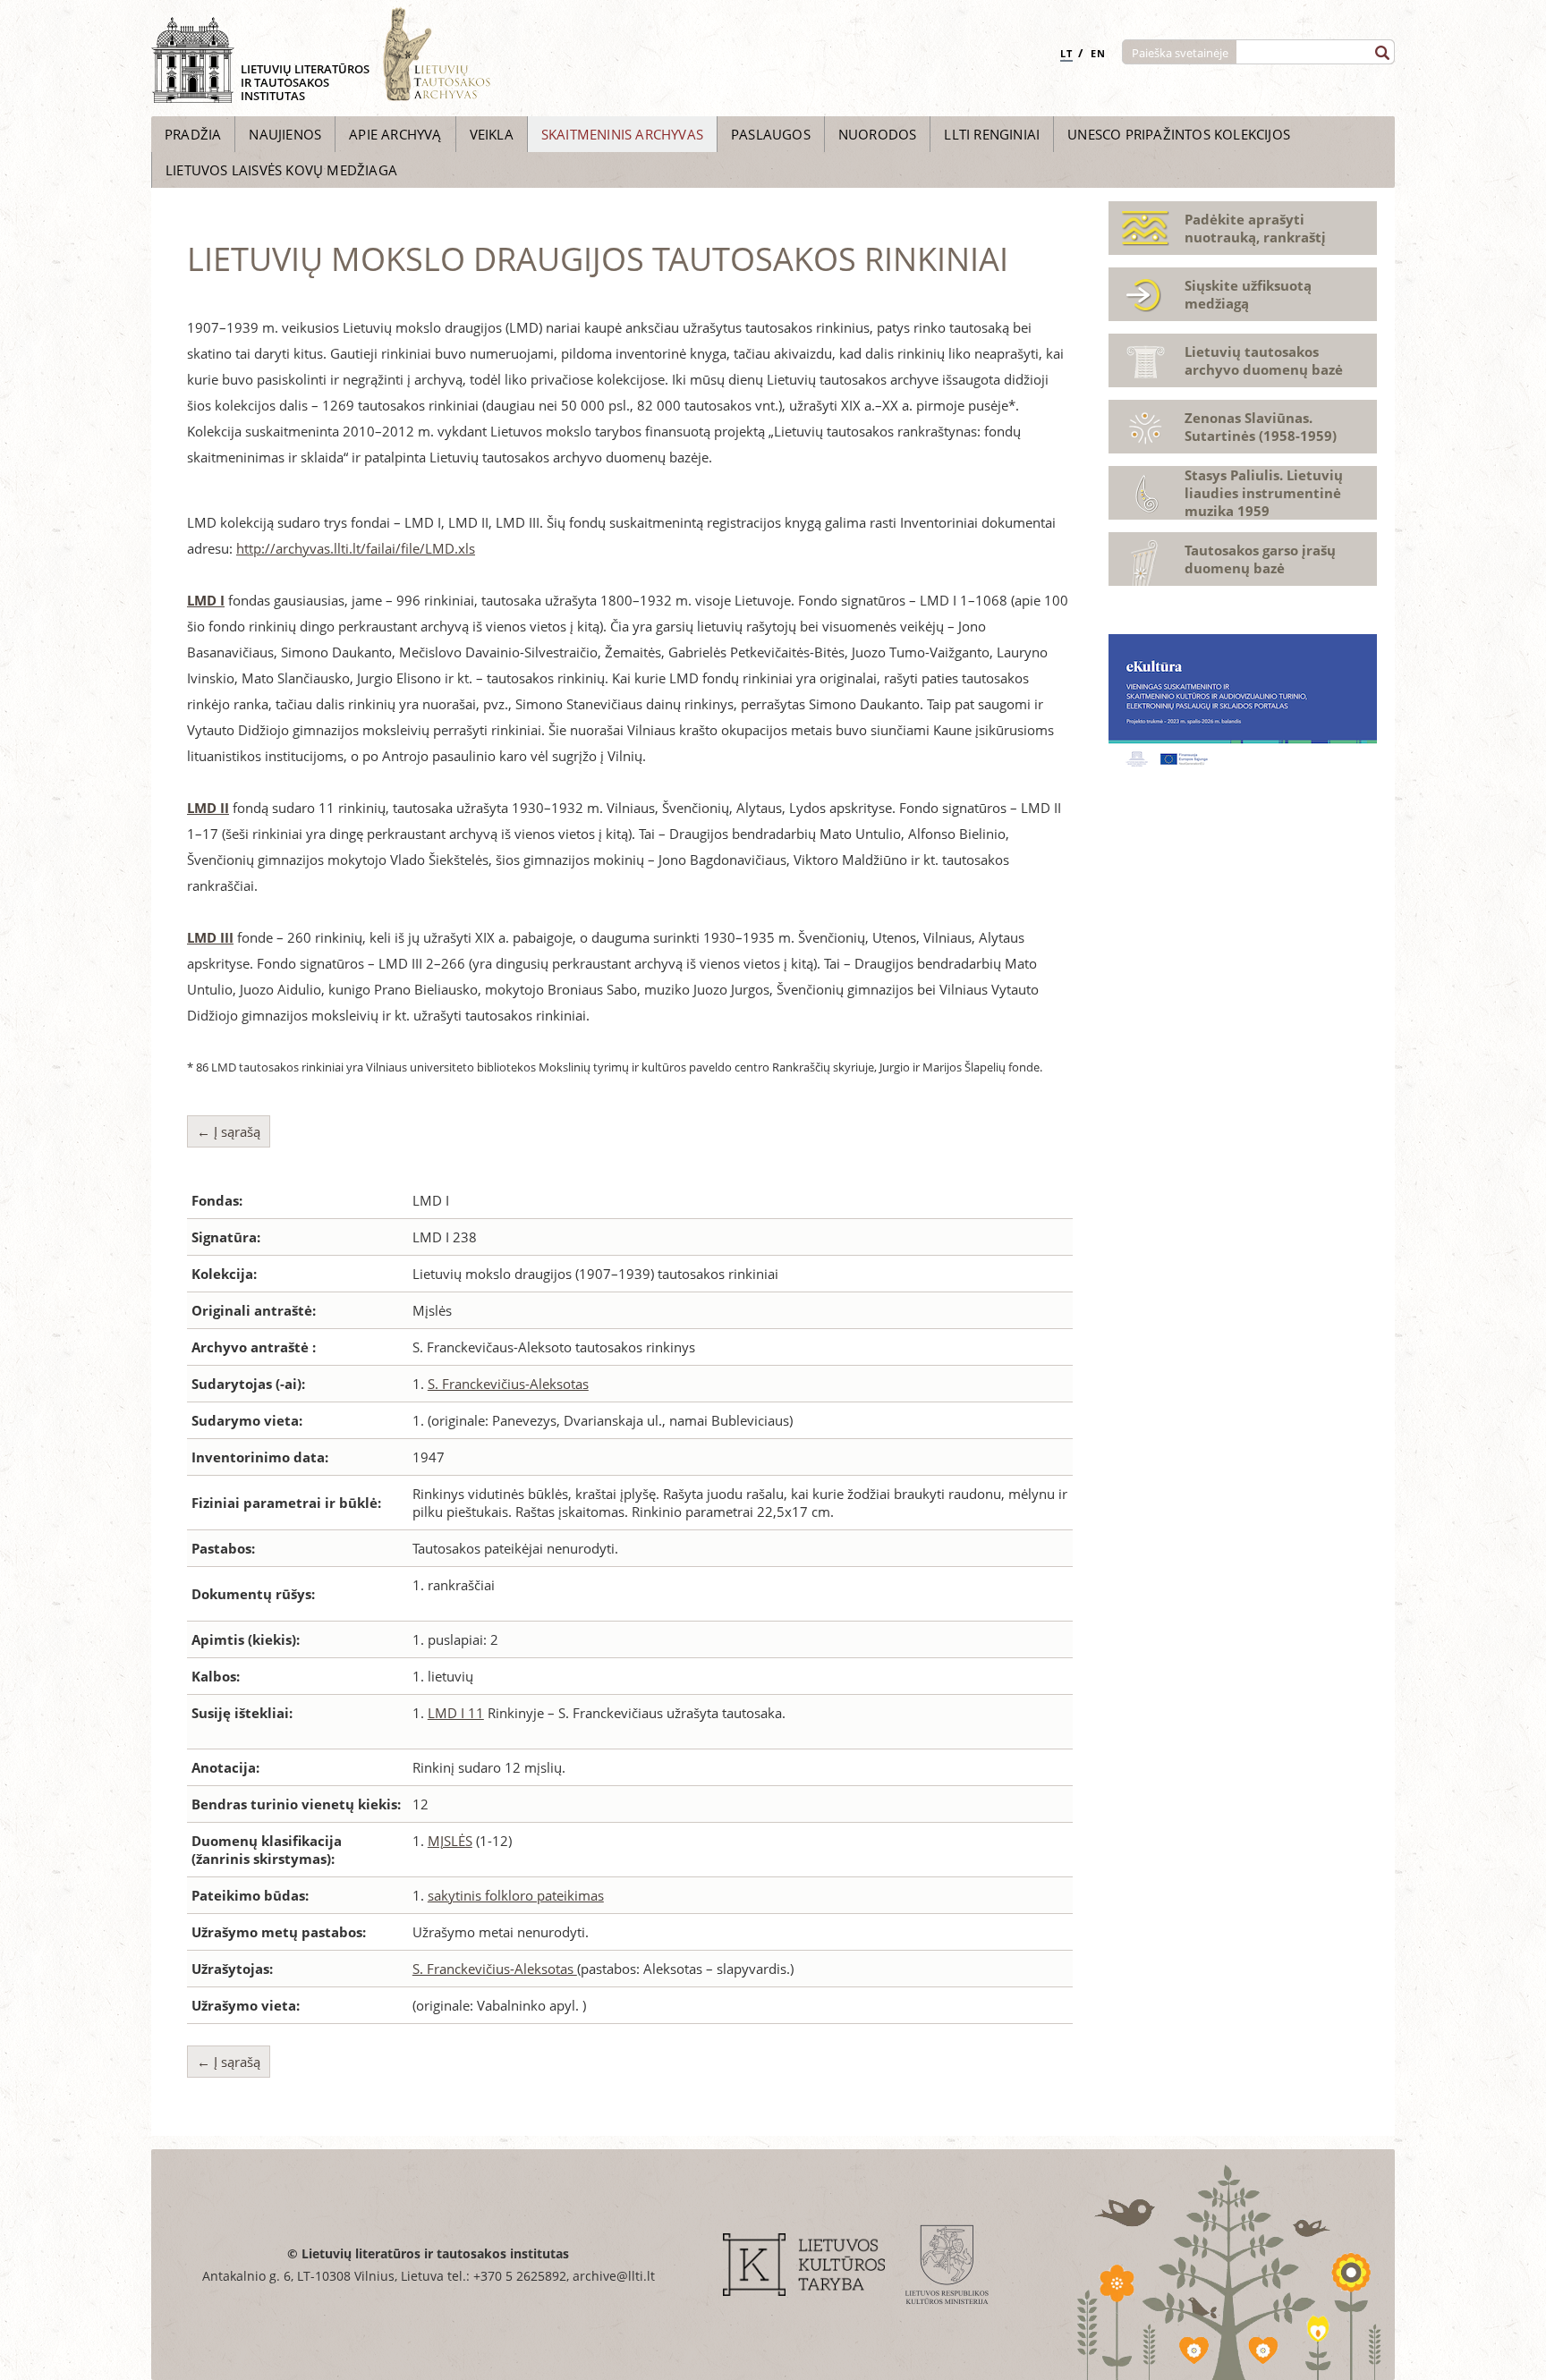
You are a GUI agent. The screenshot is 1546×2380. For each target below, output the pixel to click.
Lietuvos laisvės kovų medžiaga (281, 170)
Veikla (492, 134)
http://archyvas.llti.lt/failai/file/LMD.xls (356, 548)
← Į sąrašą (229, 1131)
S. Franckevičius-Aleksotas (508, 1384)
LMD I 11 (456, 1713)
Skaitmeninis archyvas (622, 134)
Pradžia (193, 134)
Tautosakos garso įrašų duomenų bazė (1260, 559)
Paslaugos (771, 134)
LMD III (210, 937)
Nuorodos (878, 134)
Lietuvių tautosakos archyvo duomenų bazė (1264, 360)
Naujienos (285, 134)
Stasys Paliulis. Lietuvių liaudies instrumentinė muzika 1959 (1264, 493)
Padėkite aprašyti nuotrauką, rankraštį (1255, 228)
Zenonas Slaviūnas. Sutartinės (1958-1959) (1261, 427)
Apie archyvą (395, 134)
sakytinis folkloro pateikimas (516, 1895)
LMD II (208, 808)
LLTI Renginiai (992, 134)
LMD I (206, 600)
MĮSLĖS (450, 1841)
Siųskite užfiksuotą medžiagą (1248, 294)
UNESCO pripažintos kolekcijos (1179, 134)
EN (1098, 53)
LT (1066, 53)
